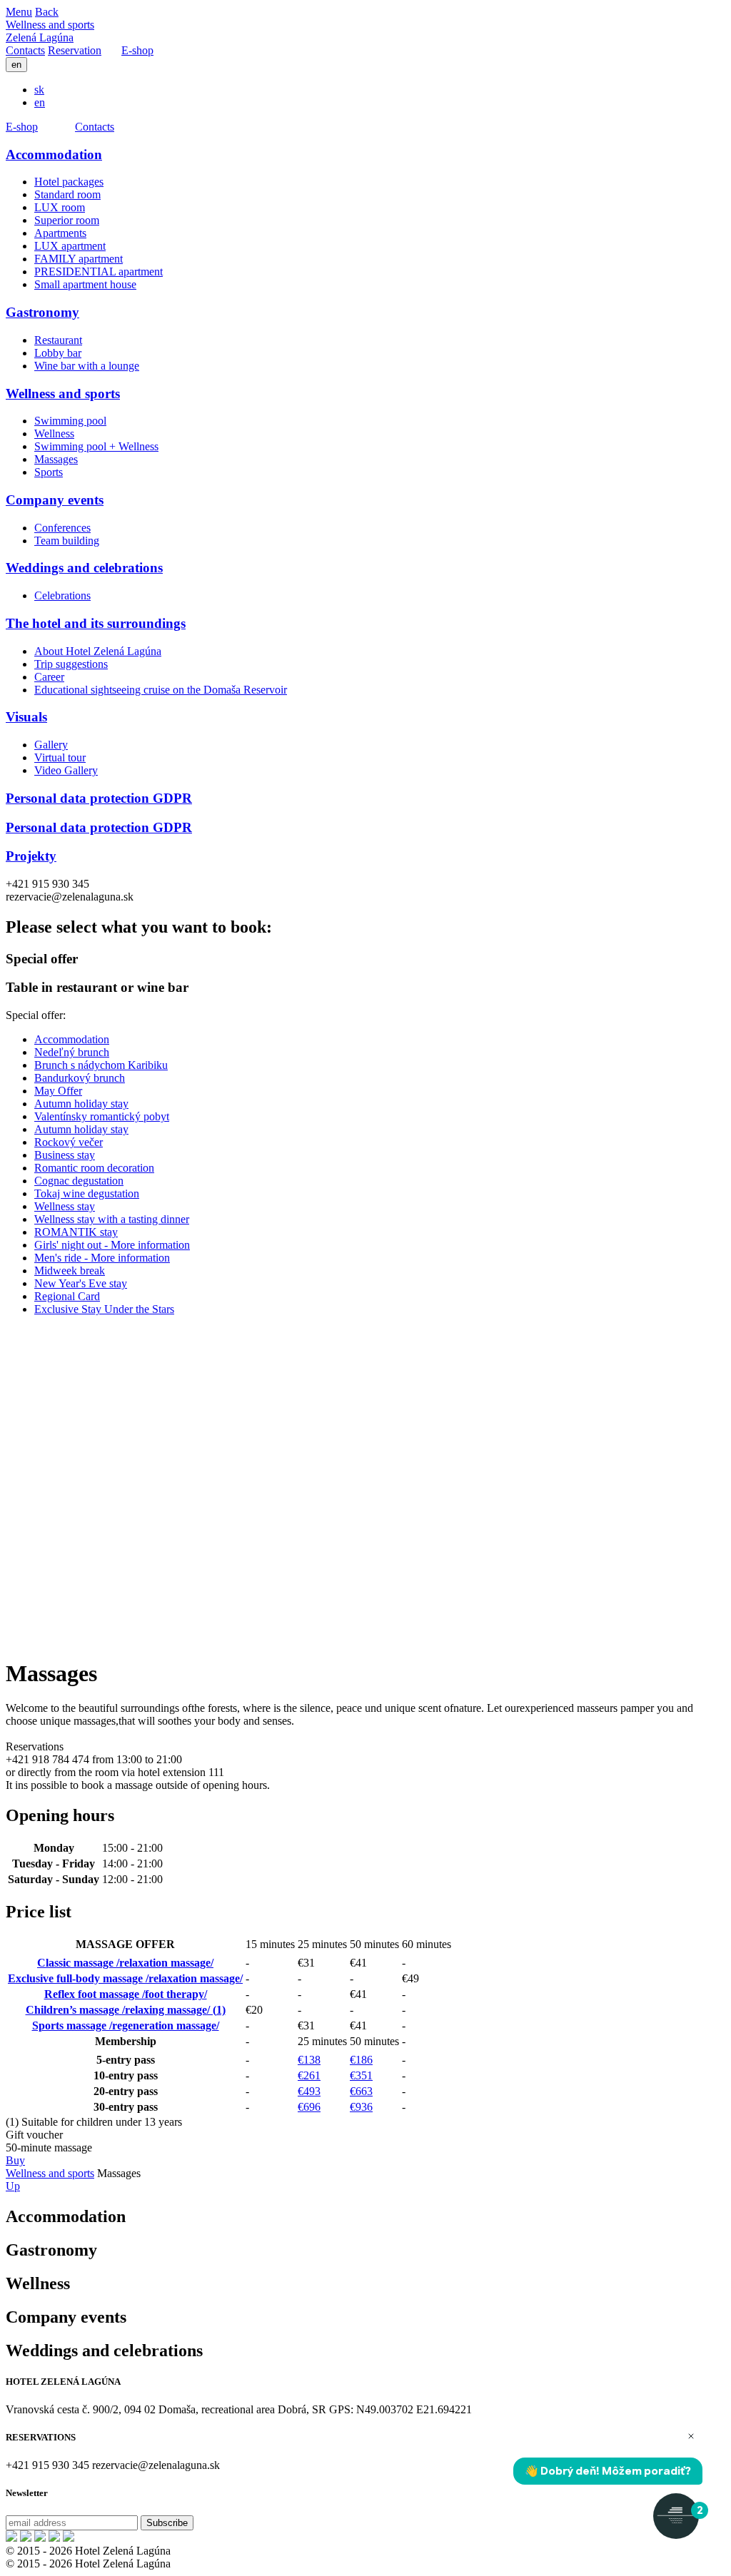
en (16, 65)
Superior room (67, 220)
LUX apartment (70, 246)
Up (13, 2186)
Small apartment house (85, 284)
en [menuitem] (40, 102)
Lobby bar (58, 353)
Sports (49, 472)
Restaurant (58, 340)
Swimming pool (70, 421)
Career (49, 677)
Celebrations (62, 595)
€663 (361, 2091)
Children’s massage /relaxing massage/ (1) (126, 2010)
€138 (309, 2060)
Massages (56, 459)
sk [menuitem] (39, 90)
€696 (309, 2107)
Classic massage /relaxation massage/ (125, 1963)
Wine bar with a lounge (87, 366)
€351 (361, 2075)
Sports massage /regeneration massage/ (126, 2025)
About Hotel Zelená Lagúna (98, 651)
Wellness (54, 433)
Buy (15, 2160)
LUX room (60, 207)
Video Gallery (66, 770)
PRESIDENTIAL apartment (99, 272)
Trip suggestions (71, 664)
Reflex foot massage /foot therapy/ (126, 1994)
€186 (361, 2060)
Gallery (51, 745)
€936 (361, 2107)
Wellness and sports (50, 25)
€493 (309, 2091)
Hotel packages (69, 182)
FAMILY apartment (79, 259)
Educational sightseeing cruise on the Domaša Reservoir (161, 690)
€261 (309, 2075)
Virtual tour (60, 757)
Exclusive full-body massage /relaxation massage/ (125, 1978)
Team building (67, 541)
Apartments (60, 233)
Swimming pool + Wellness (96, 446)
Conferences (62, 528)
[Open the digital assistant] (676, 2516)
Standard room (67, 194)
